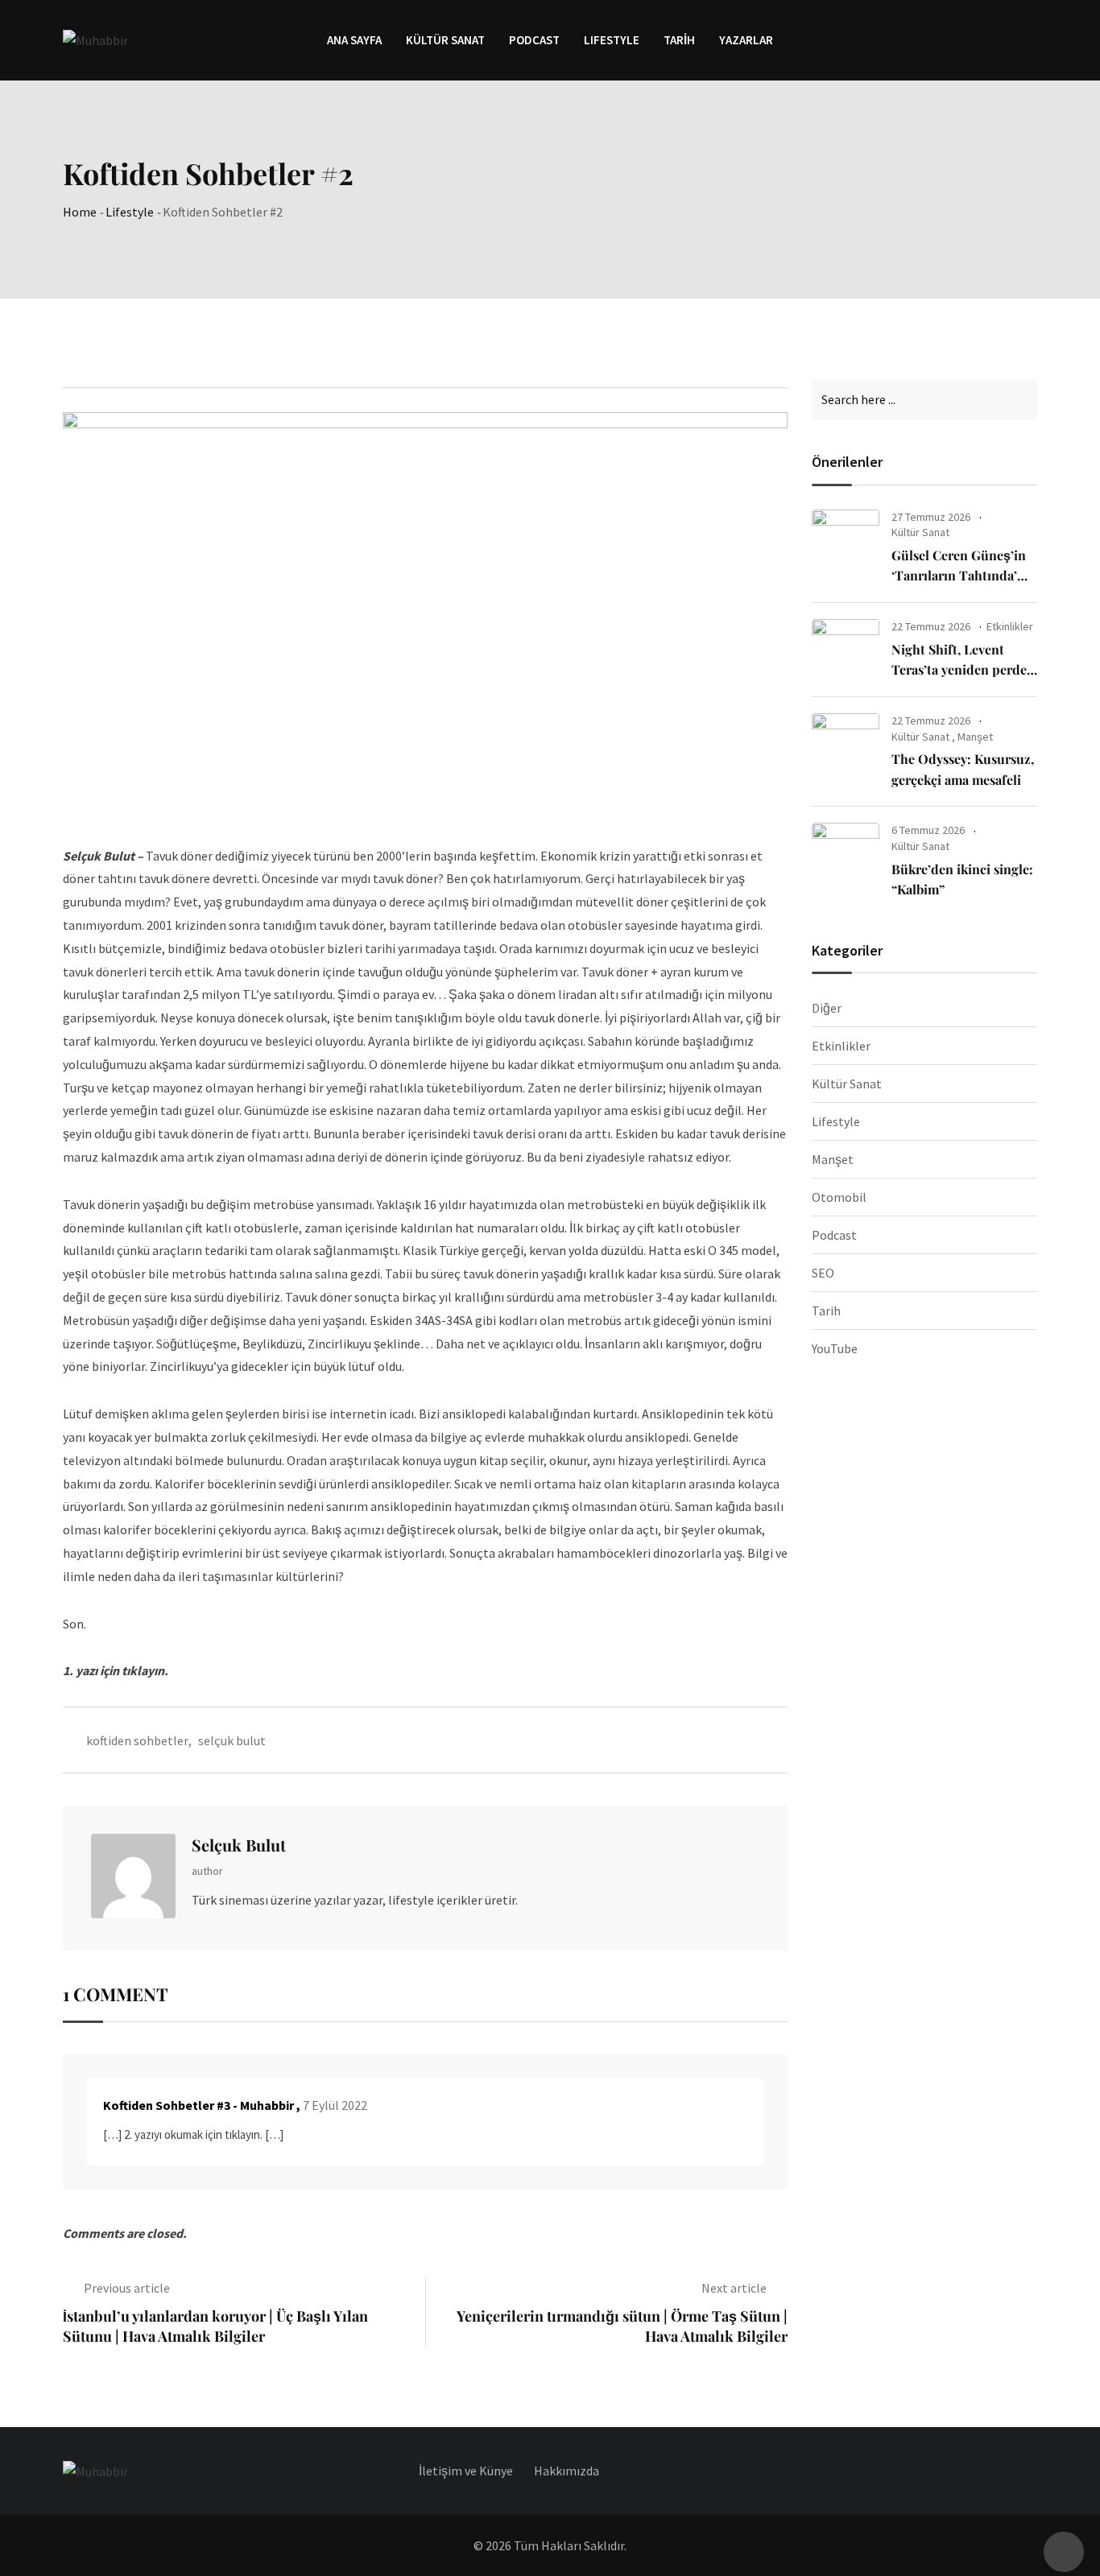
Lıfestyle (612, 40)
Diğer (827, 1008)
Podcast (534, 40)
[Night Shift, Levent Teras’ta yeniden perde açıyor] (846, 650)
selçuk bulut (232, 1740)
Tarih (679, 40)
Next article (734, 2288)
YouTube (835, 1348)
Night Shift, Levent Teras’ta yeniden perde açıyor (959, 670)
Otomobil (839, 1197)
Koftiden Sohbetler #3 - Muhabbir (198, 2105)
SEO (823, 1273)
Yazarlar (746, 40)
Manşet (975, 737)
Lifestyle (130, 212)
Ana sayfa (354, 40)
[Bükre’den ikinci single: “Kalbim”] (846, 853)
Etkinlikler (1010, 626)
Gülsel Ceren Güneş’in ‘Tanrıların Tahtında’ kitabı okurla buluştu (959, 576)
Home (80, 212)
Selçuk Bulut (239, 1845)
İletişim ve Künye (466, 2471)
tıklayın (143, 1670)
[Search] (1030, 39)
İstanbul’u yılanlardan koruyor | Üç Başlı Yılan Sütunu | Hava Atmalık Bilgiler (215, 2326)
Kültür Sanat (445, 40)
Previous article (127, 2288)
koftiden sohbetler (137, 1740)
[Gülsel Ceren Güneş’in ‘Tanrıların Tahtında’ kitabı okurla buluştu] (846, 540)
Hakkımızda (567, 2471)
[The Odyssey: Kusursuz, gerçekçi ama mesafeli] (846, 744)
